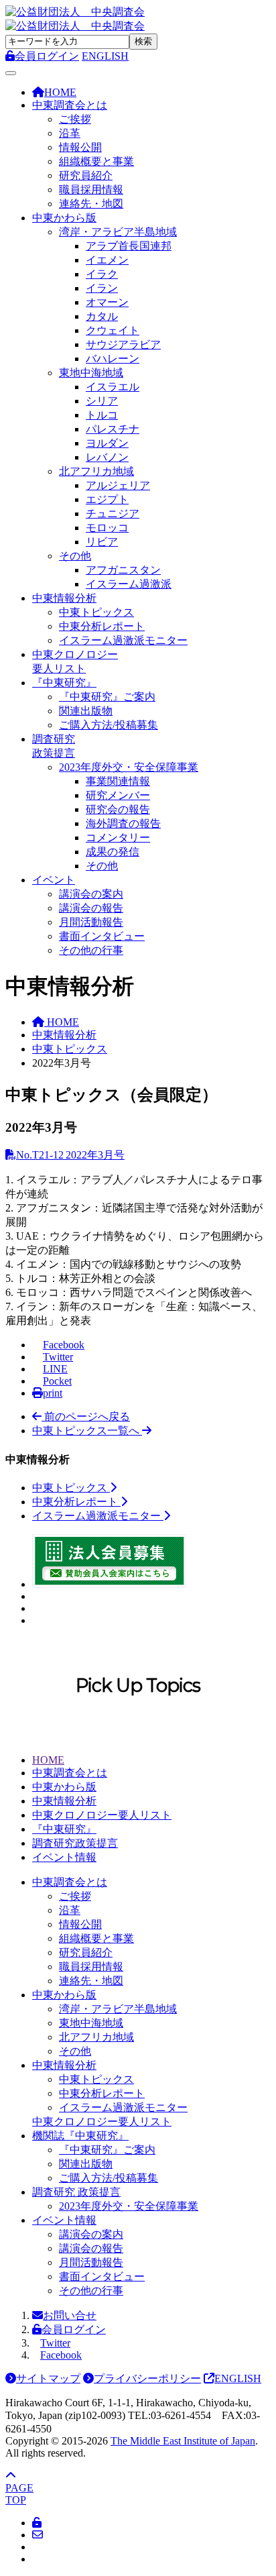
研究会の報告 (118, 809)
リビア (102, 542)
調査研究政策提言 (75, 1843)
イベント (54, 880)
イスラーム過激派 (129, 584)
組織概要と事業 (96, 161)
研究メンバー (118, 795)
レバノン (107, 457)
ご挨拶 (75, 119)
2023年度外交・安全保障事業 (129, 767)
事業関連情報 (118, 781)
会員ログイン (74, 2329)
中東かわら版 (64, 218)
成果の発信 (113, 852)
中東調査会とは (70, 105)
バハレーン (113, 359)
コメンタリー (118, 838)
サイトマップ (48, 2378)
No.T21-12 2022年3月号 (70, 1155)
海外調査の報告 (123, 823)
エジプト (107, 499)
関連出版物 (86, 711)
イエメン (107, 260)
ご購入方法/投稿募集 (109, 725)
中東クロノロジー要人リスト (102, 1815)
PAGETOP (19, 2494)
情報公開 (80, 147)
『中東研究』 (64, 683)
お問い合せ (70, 2315)
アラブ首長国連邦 (129, 246)
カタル (102, 316)
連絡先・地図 (91, 204)
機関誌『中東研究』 (80, 2136)
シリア (102, 401)
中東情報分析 (64, 598)
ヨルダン (107, 443)
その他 (75, 556)
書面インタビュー (102, 936)
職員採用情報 (91, 190)
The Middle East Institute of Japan (183, 2441)
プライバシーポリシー (147, 2378)
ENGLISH (105, 56)
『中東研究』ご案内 (107, 697)
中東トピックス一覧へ (87, 1431)
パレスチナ (113, 429)
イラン (102, 288)
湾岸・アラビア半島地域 (118, 232)
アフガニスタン (123, 570)
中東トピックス (96, 612)
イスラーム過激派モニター (123, 640)
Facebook (61, 2355)
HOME (48, 1760)
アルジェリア (118, 485)
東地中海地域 (91, 373)
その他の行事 (91, 950)
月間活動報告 (91, 922)
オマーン (107, 302)
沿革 (70, 133)
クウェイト (113, 330)
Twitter (55, 2343)
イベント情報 (64, 1857)
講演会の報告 (91, 908)
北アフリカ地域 (96, 471)
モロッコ (107, 528)
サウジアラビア (123, 344)
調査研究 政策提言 (76, 2192)
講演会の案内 (91, 894)
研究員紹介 (86, 175)
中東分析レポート (102, 626)
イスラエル (113, 387)
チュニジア (113, 514)
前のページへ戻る (86, 1416)
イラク (102, 274)
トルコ (102, 415)
